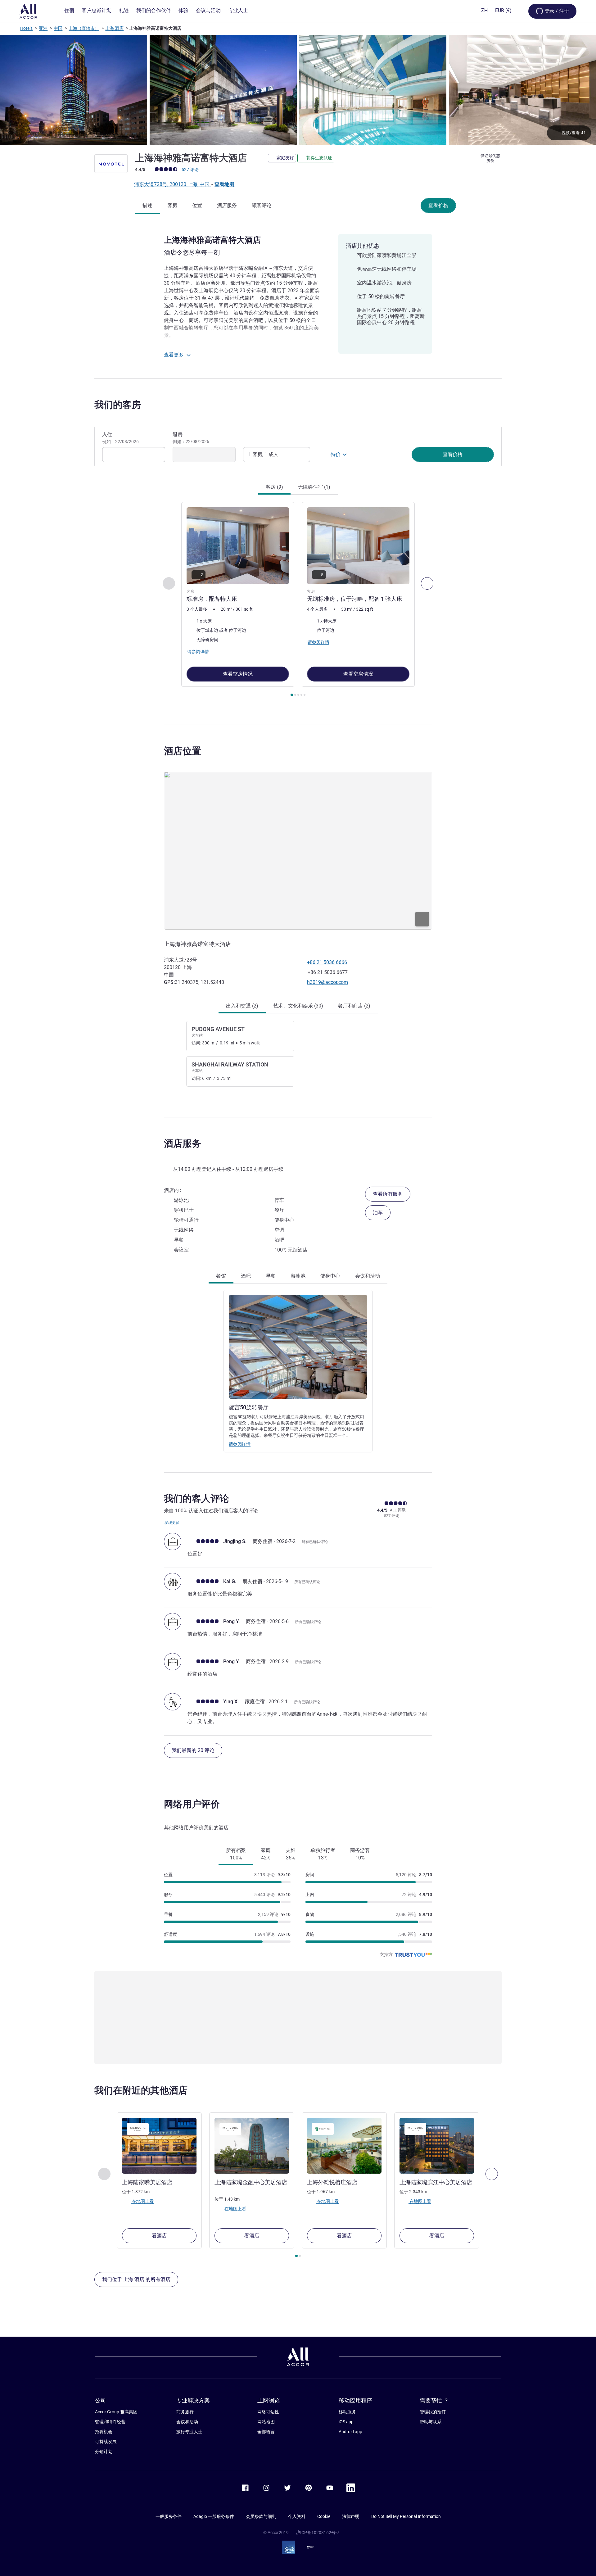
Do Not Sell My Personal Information (406, 2516)
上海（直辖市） (84, 28)
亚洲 (43, 28)
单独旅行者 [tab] (323, 1854)
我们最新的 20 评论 (193, 1750)
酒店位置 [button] (183, 751)
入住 (120, 438)
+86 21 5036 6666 (327, 962)
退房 (191, 438)
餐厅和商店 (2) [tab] (354, 1006)
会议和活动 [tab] (368, 1276)
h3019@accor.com (327, 982)
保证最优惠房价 (490, 158)
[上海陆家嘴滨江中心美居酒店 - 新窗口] (437, 2146)
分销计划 (104, 2452)
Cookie (324, 2516)
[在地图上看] (298, 851)
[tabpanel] (298, 600)
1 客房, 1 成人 (263, 454)
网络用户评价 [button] (192, 1804)
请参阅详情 (240, 1444)
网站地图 (266, 2422)
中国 (58, 28)
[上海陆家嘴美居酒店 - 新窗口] (159, 2146)
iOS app (346, 2422)
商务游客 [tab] (360, 1854)
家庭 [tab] (266, 1854)
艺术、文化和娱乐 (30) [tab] (298, 1006)
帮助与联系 (431, 2422)
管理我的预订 (433, 2412)
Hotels (26, 28)
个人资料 (297, 2516)
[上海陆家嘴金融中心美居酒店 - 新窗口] (252, 2146)
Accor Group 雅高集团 (116, 2412)
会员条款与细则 (261, 2516)
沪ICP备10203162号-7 (318, 2533)
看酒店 (159, 2236)
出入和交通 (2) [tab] (242, 1006)
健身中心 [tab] (330, 1276)
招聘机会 (104, 2432)
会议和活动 (187, 2422)
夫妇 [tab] (291, 1854)
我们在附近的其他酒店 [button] (141, 2090)
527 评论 (190, 170)
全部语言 (266, 2432)
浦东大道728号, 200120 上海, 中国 (172, 184)
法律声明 (351, 2516)
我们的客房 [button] (118, 405)
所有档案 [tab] (236, 1854)
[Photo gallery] (298, 90)
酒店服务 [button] (183, 1143)
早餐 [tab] (271, 1276)
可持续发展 (106, 2442)
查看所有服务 (388, 1194)
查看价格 (438, 205)
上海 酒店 (114, 28)
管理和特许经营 (110, 2422)
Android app (350, 2432)
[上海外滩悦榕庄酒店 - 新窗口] (344, 2146)
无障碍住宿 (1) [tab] (314, 487)
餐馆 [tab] (221, 1276)
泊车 (378, 1213)
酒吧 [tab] (246, 1276)
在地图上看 (142, 2201)
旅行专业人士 (189, 2432)
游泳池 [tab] (298, 1276)
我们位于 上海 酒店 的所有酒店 (136, 2279)
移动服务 (347, 2412)
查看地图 (224, 184)
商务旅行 (185, 2412)
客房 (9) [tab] (274, 487)
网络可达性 (268, 2412)
